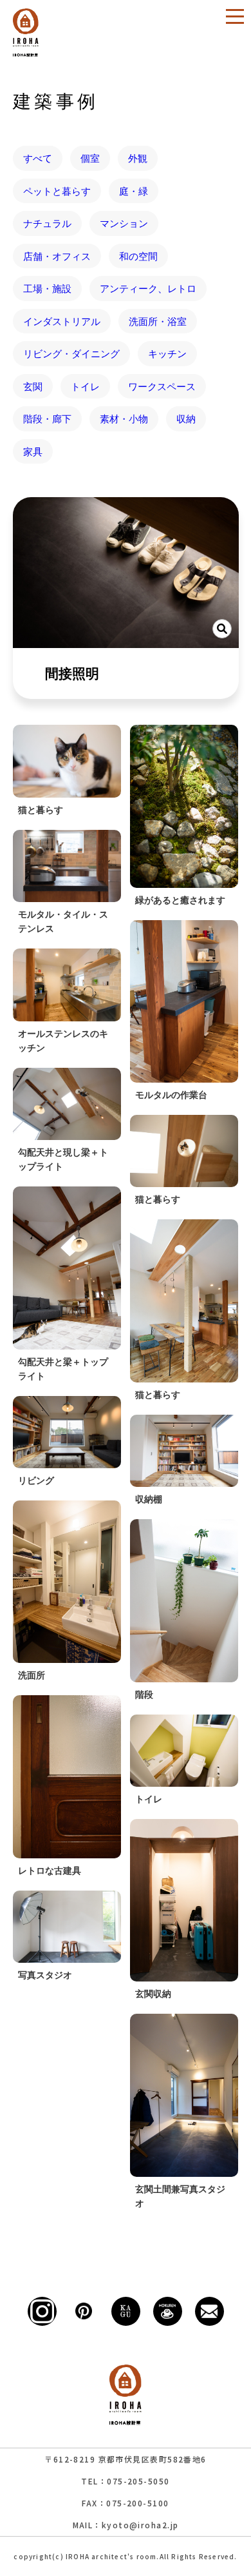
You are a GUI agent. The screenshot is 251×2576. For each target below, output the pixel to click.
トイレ (85, 386)
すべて (38, 158)
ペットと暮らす (57, 191)
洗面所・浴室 (158, 321)
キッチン (167, 353)
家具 (33, 451)
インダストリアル (62, 321)
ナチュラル (47, 223)
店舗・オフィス (57, 256)
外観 (138, 158)
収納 (186, 418)
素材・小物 (124, 418)
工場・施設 (47, 288)
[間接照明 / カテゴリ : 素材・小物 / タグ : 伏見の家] (126, 573)
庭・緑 (134, 191)
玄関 (33, 386)
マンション (124, 223)
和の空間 (138, 256)
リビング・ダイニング (71, 353)
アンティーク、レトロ (148, 288)
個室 (90, 158)
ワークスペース (162, 386)
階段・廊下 (47, 418)
